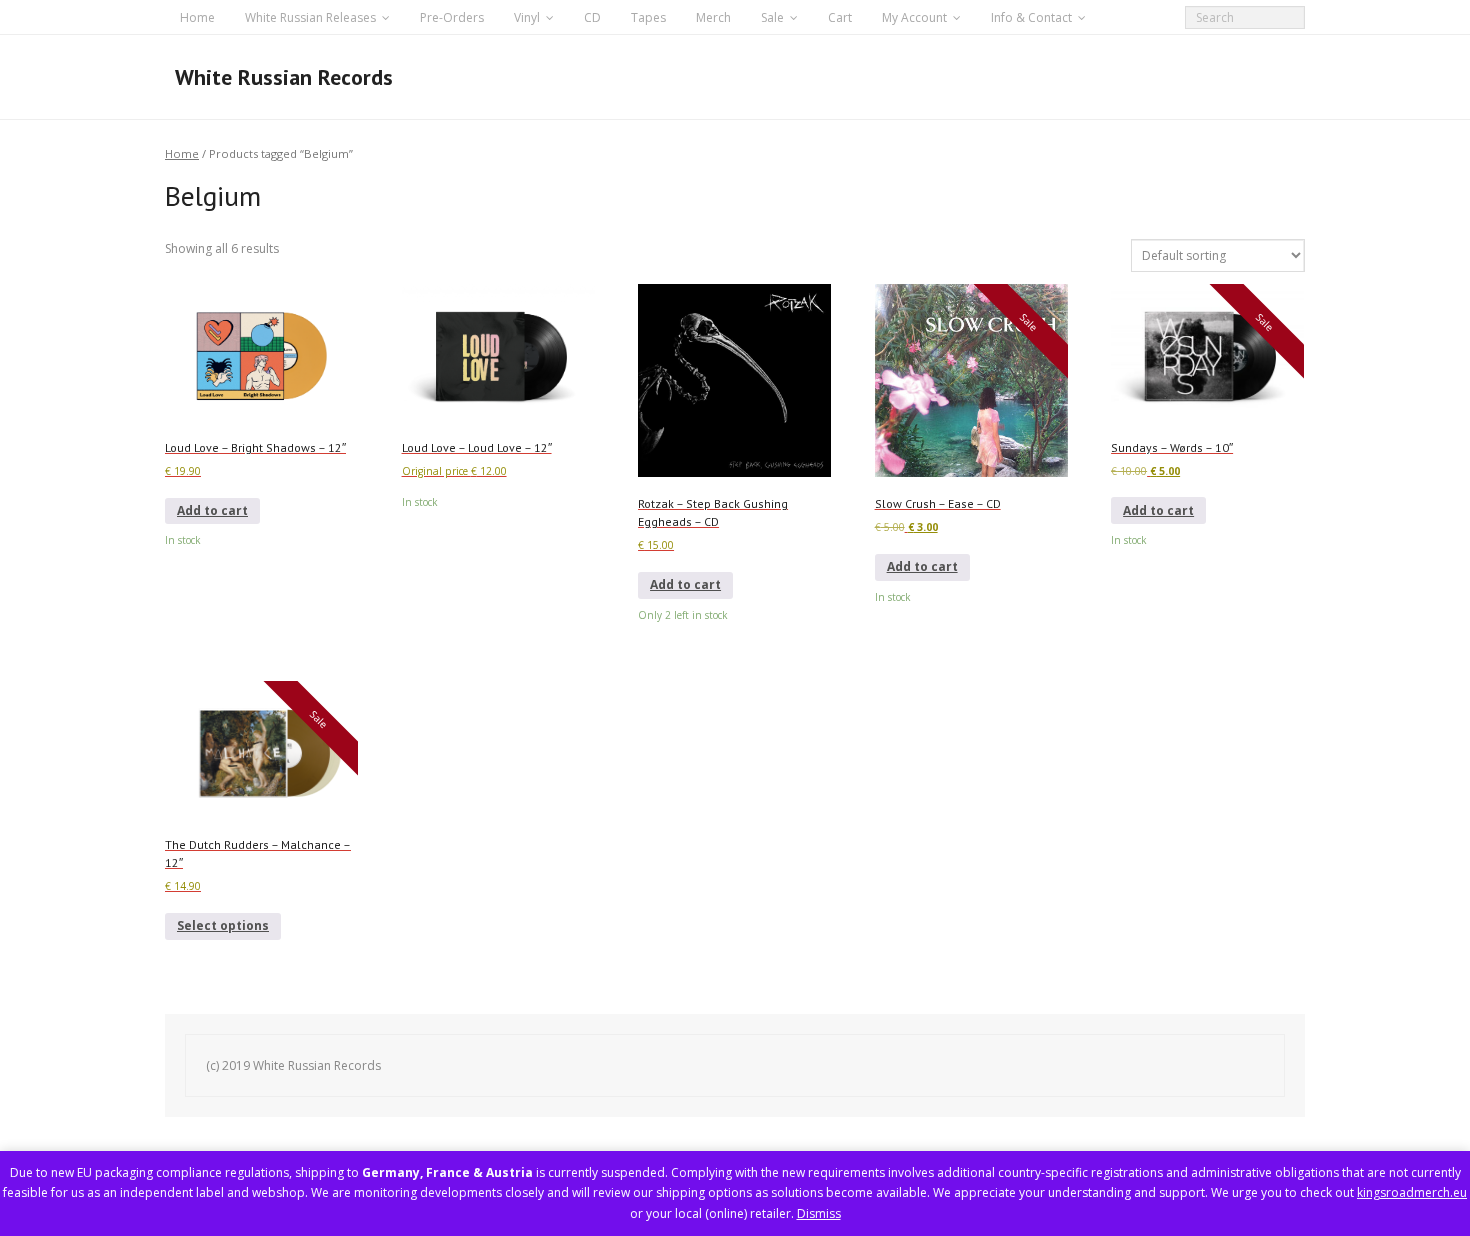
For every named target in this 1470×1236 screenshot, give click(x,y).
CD (592, 17)
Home (197, 17)
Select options (223, 925)
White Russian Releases (310, 17)
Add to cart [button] (212, 510)
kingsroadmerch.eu (1412, 1192)
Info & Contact (1031, 17)
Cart (840, 17)
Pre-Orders (452, 17)
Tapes (648, 17)
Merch (713, 17)
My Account (914, 17)
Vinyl (527, 17)
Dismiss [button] (819, 1213)
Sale (772, 17)
